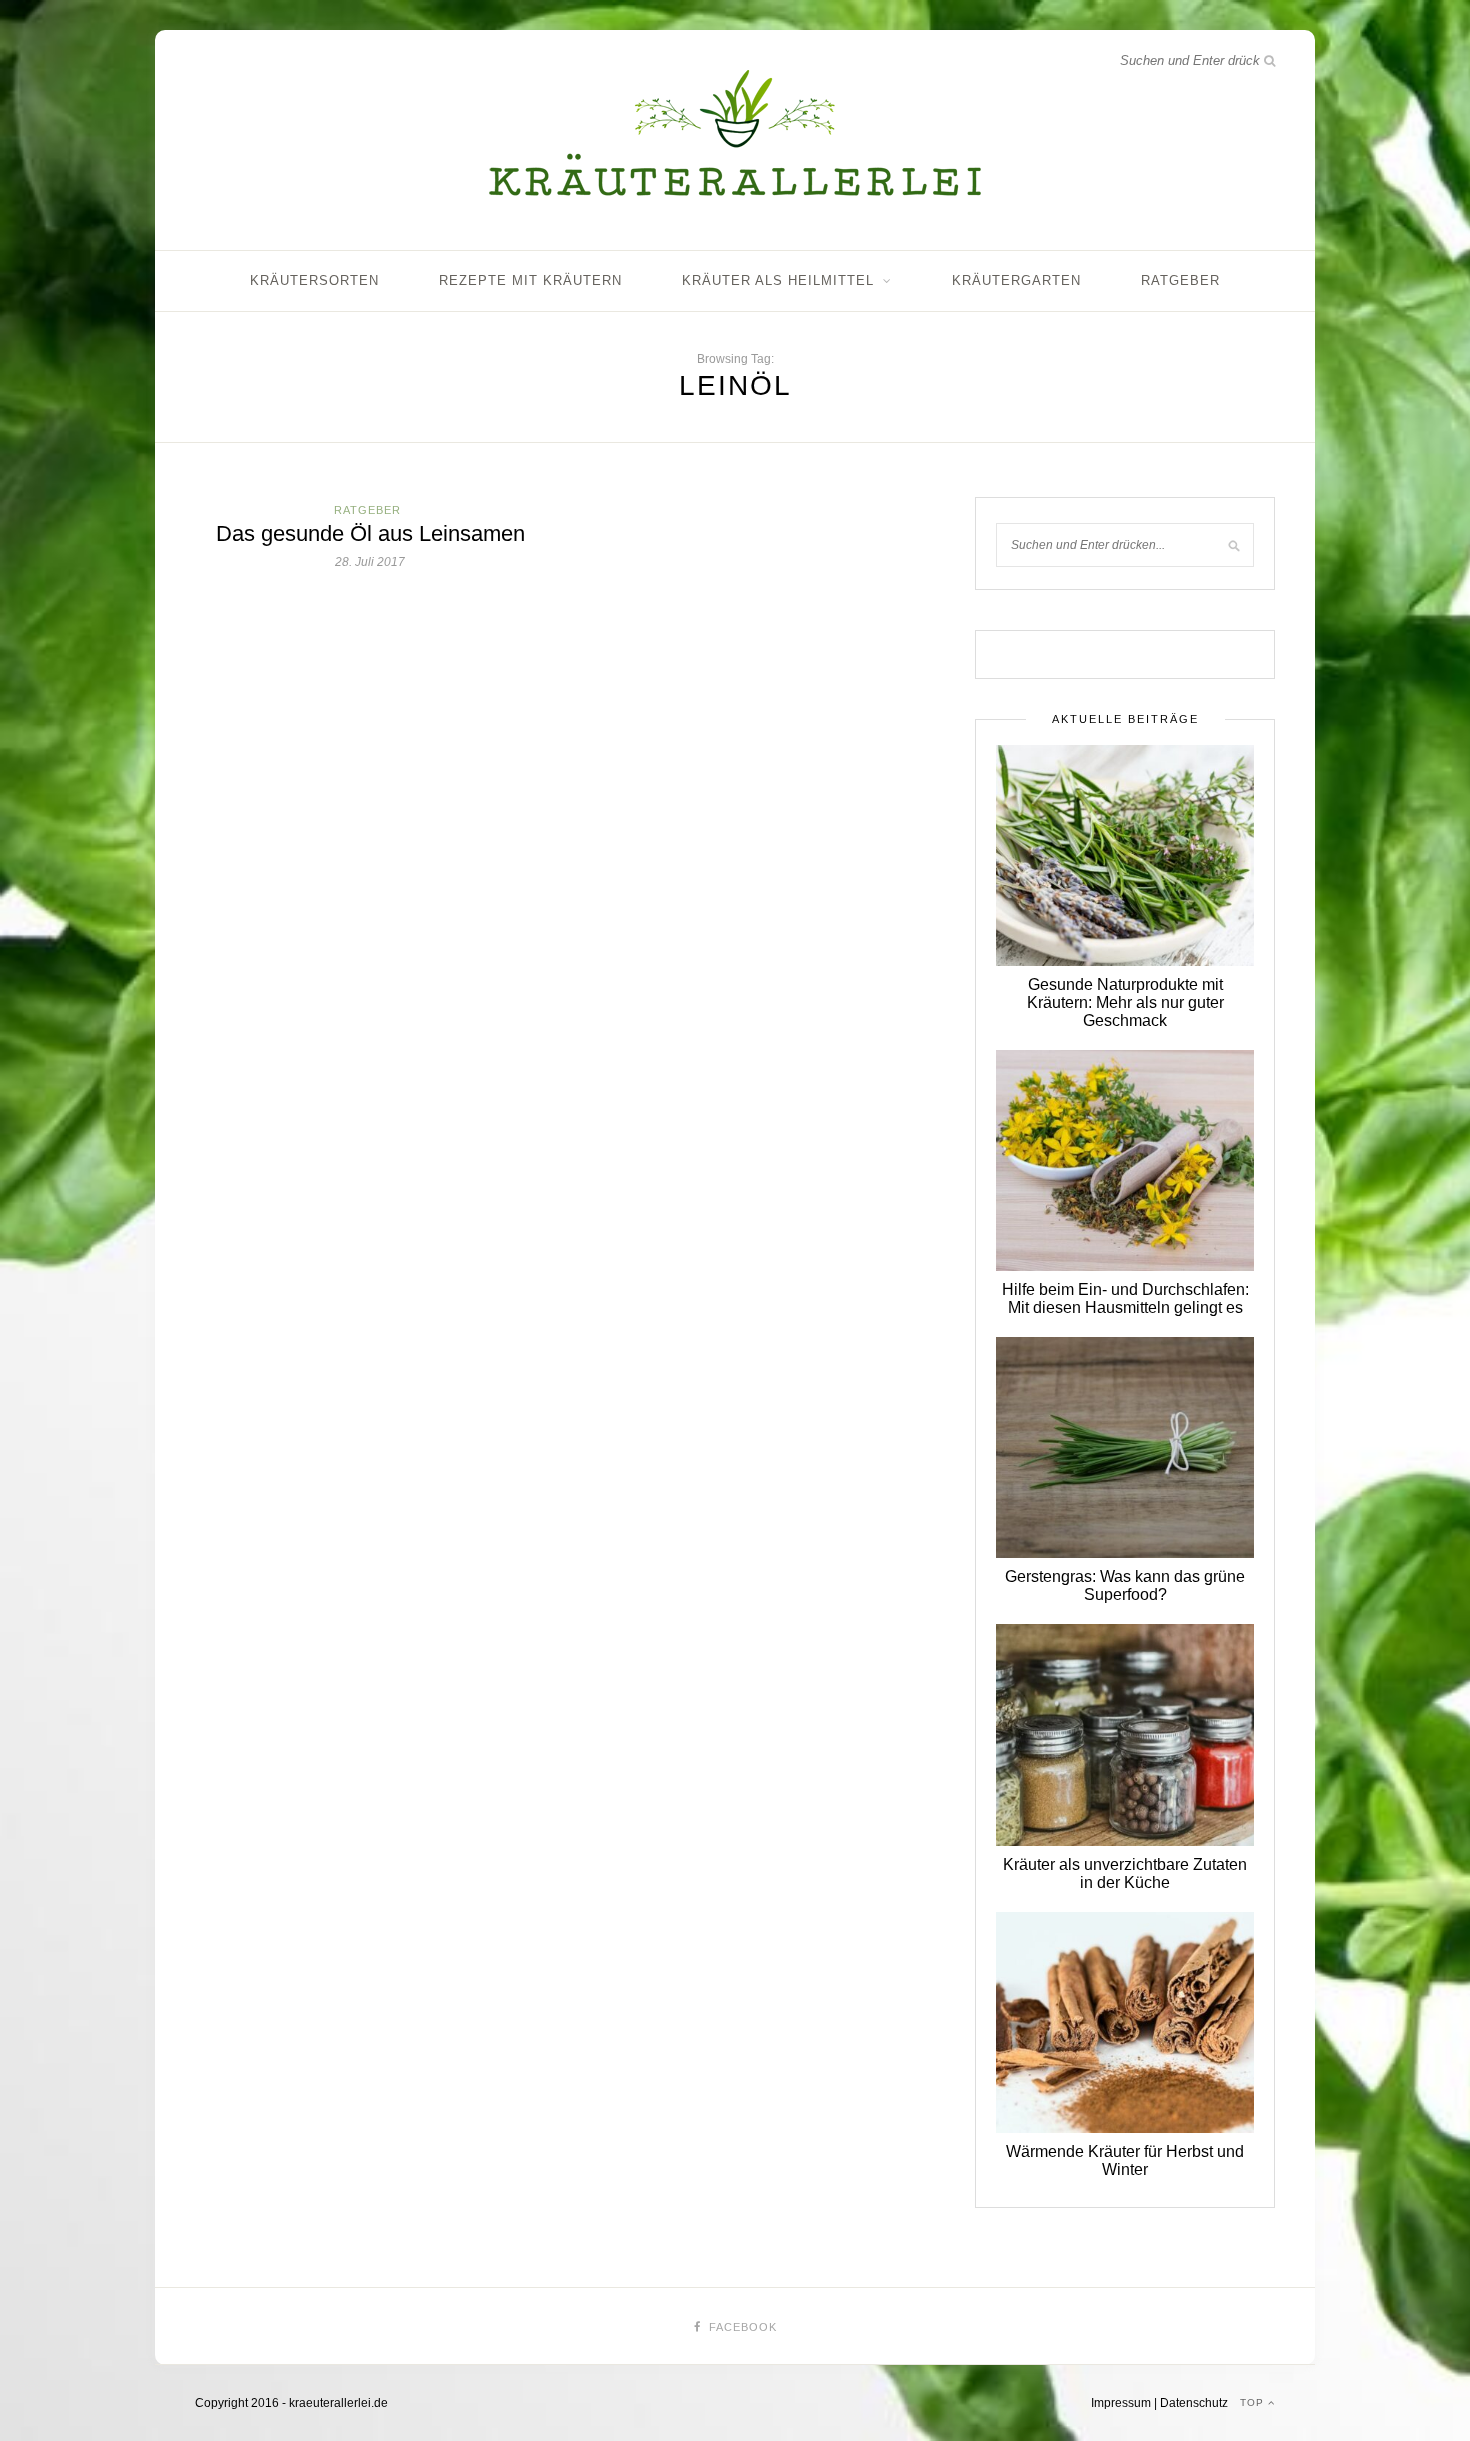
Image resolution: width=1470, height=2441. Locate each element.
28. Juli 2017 (370, 562)
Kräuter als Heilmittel (778, 280)
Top (1254, 2402)
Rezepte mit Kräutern (530, 280)
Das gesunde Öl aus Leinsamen (370, 533)
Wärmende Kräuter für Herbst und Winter (1125, 2160)
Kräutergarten (1016, 280)
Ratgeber (1180, 280)
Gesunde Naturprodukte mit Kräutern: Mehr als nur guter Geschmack (1125, 1002)
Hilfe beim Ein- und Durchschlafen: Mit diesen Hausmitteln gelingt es (1125, 1298)
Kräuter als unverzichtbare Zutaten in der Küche (1125, 1873)
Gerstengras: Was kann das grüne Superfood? (1125, 1585)
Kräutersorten (314, 280)
